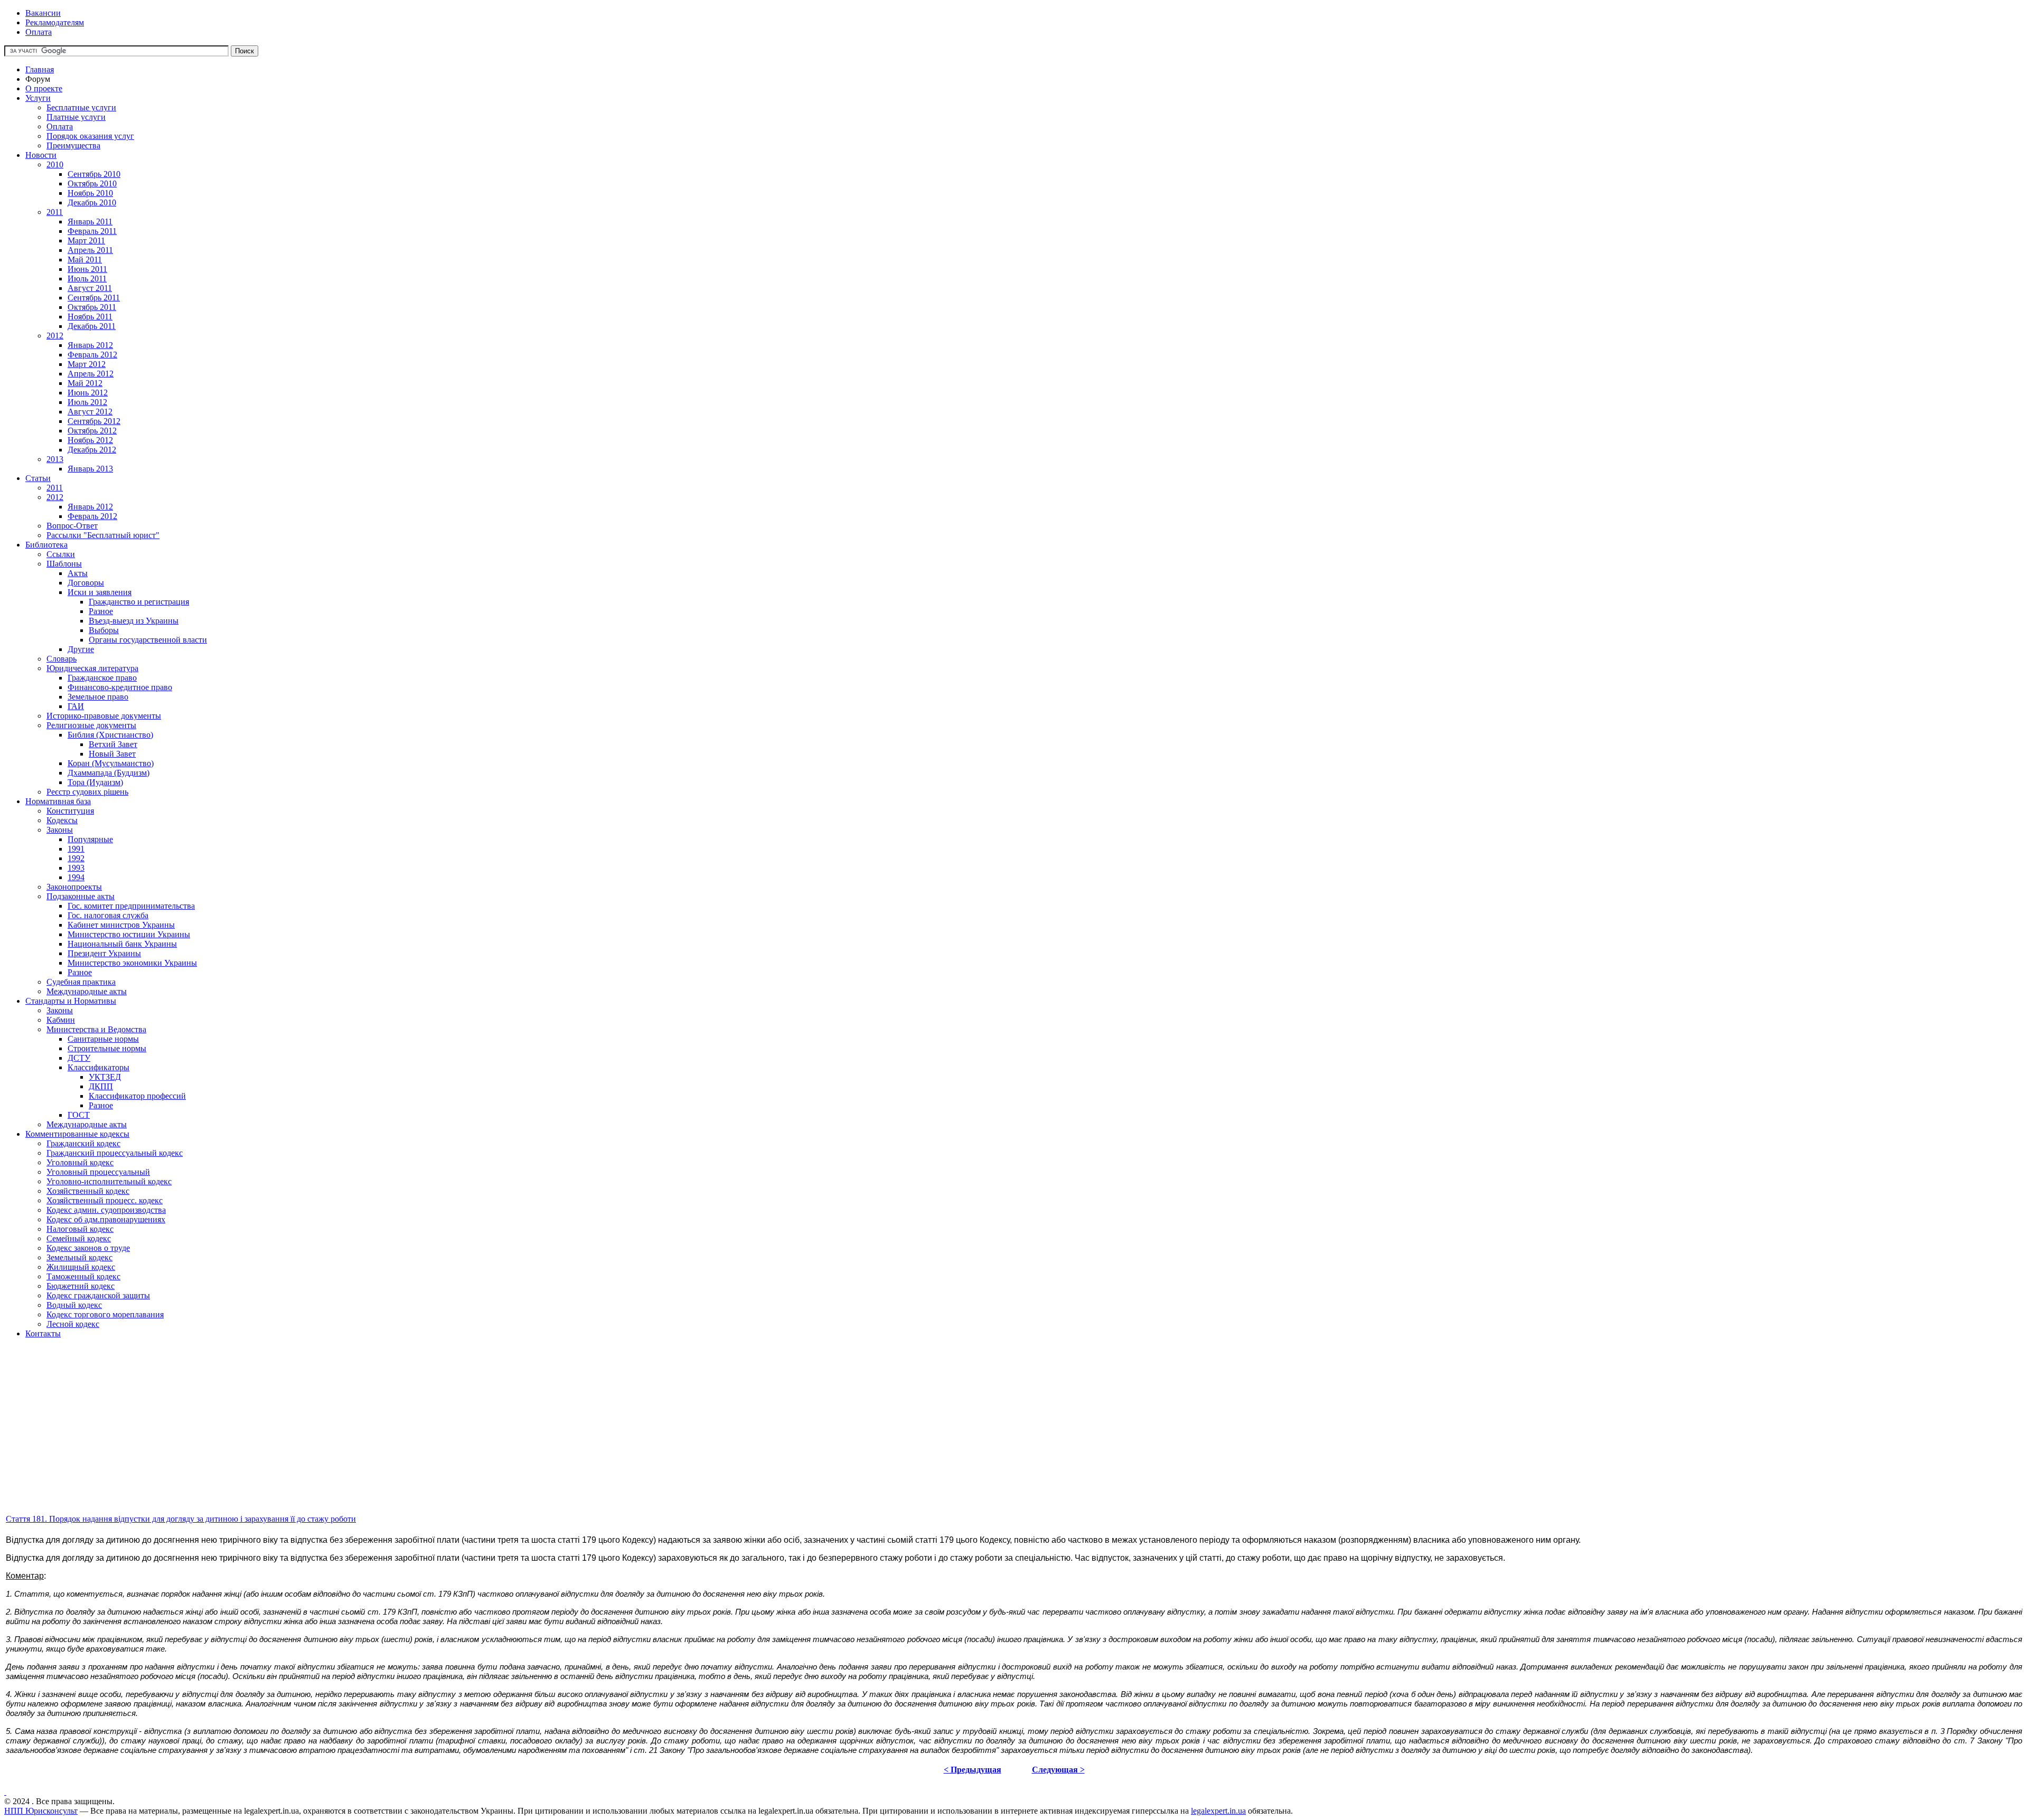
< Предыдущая (973, 1770)
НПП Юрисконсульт (41, 1811)
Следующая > (1058, 1770)
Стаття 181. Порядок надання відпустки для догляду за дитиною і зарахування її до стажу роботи (181, 1519)
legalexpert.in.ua (1218, 1811)
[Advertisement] (321, 1439)
